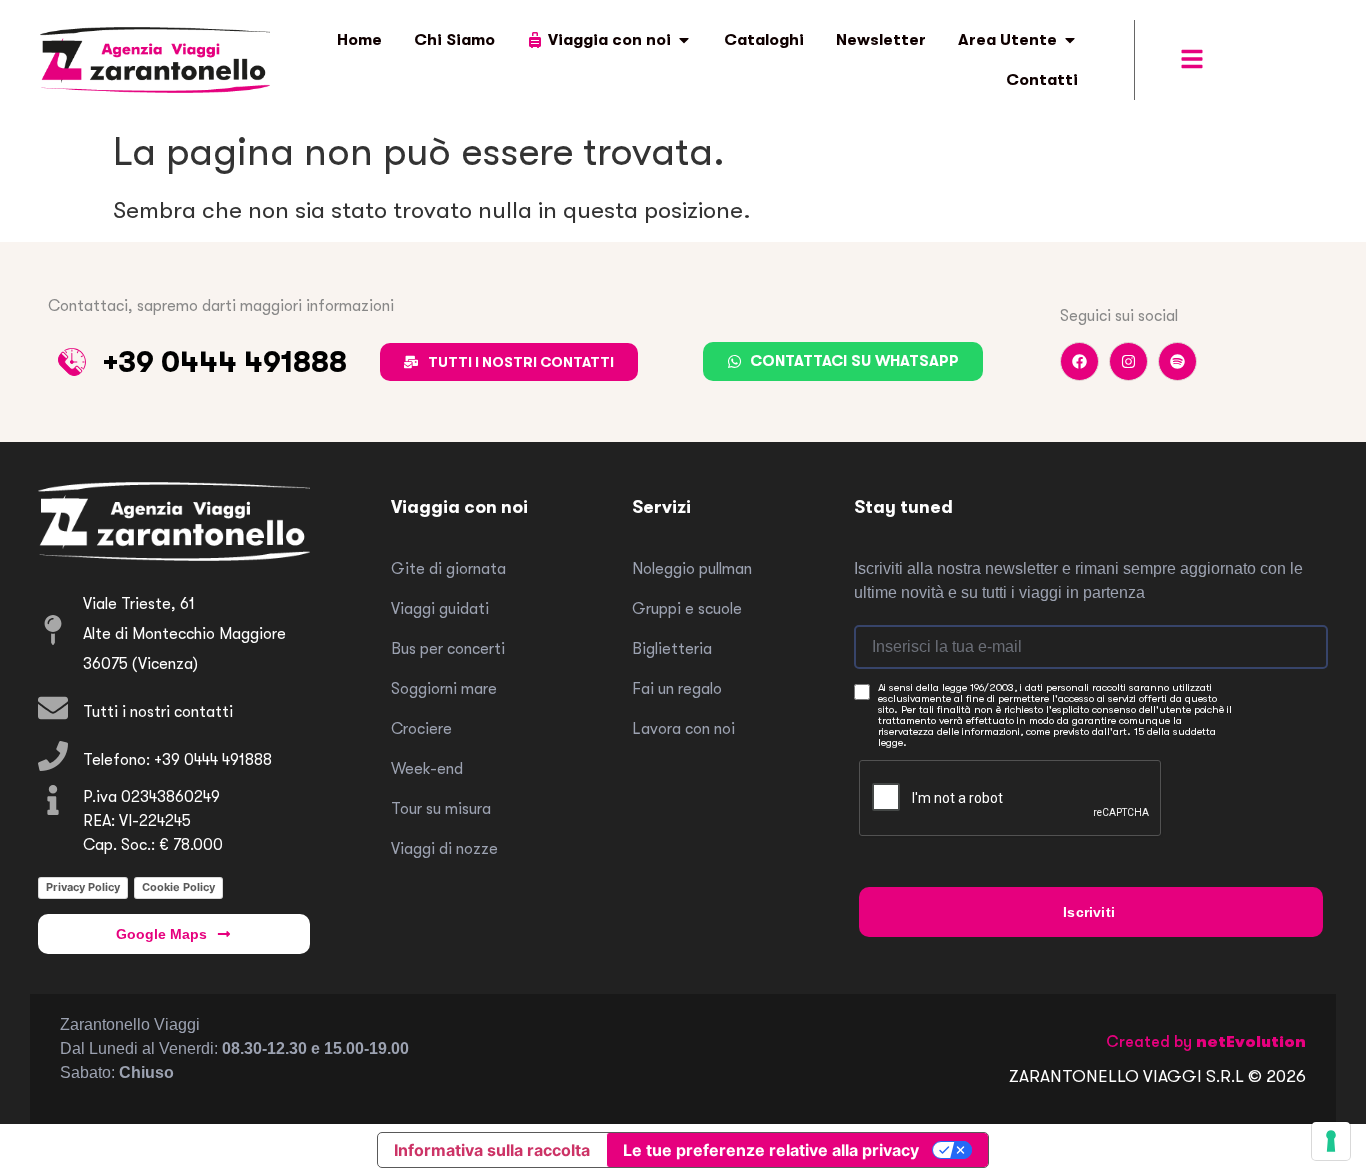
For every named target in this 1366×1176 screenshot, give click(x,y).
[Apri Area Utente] (1070, 40)
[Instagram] (1128, 361)
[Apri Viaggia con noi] (684, 40)
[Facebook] (1079, 361)
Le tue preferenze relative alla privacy (771, 1150)
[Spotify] (1177, 361)
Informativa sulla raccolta (492, 1150)
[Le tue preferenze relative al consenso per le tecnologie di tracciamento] (1331, 1141)
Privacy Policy (83, 887)
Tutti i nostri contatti (158, 712)
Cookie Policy (178, 887)
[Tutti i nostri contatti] (53, 708)
